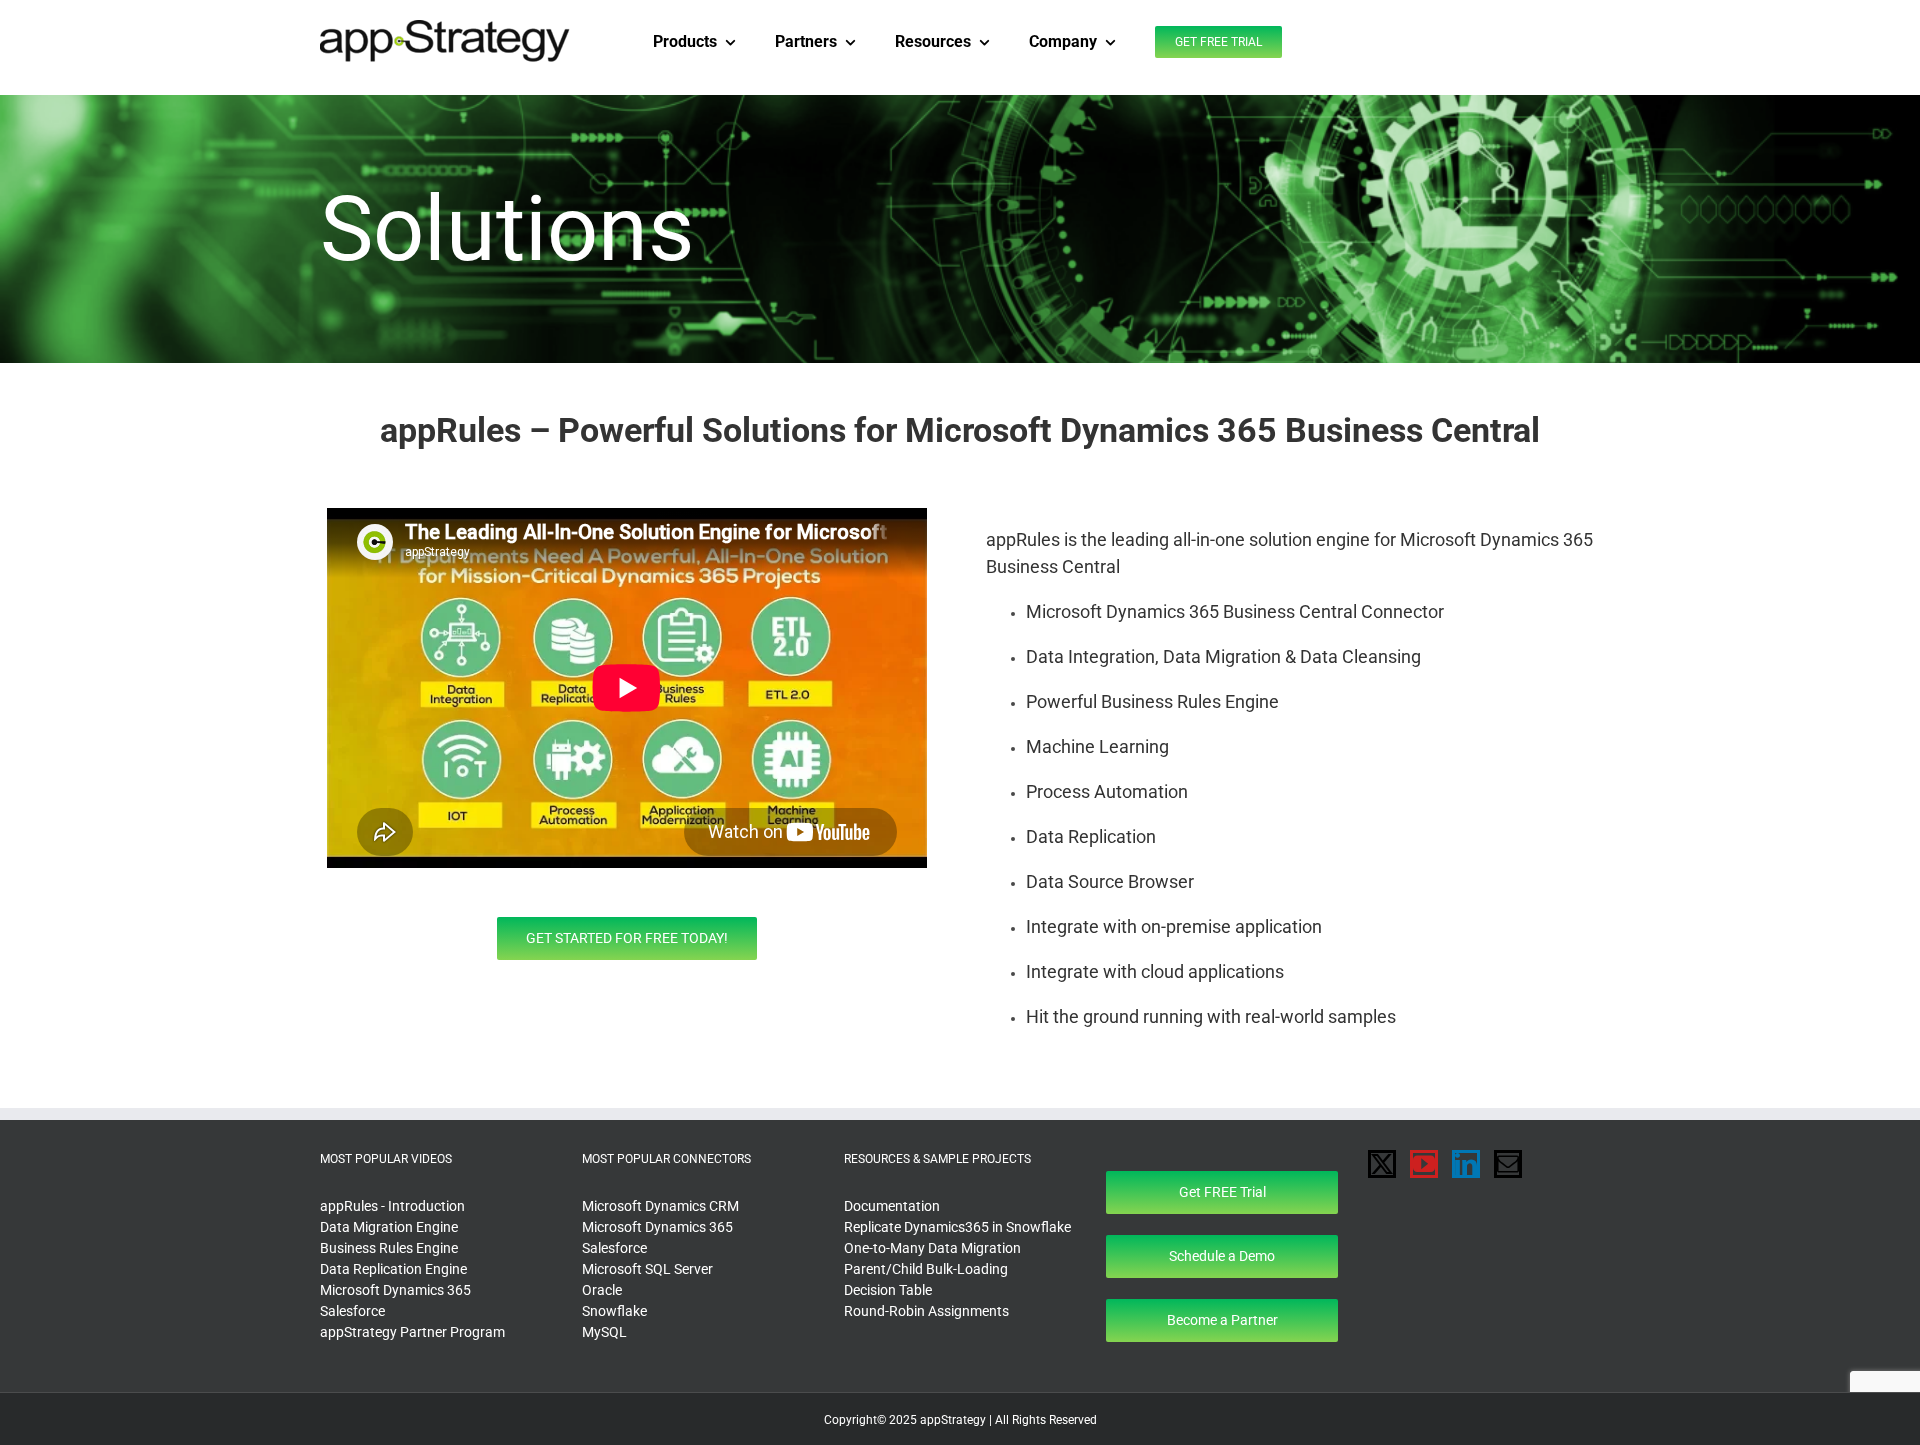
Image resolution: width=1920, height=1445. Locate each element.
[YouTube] (1424, 1164)
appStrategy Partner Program (412, 1332)
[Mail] (1508, 1164)
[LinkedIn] (1466, 1164)
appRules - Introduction (392, 1206)
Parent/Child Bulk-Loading (926, 1269)
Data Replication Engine (393, 1269)
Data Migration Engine (389, 1227)
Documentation (892, 1206)
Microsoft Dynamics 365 (395, 1290)
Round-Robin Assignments (926, 1311)
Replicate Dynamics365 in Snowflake (957, 1227)
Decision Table (888, 1290)
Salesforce (352, 1311)
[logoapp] (445, 27)
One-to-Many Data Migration (932, 1248)
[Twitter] (1382, 1164)
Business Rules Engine (389, 1248)
